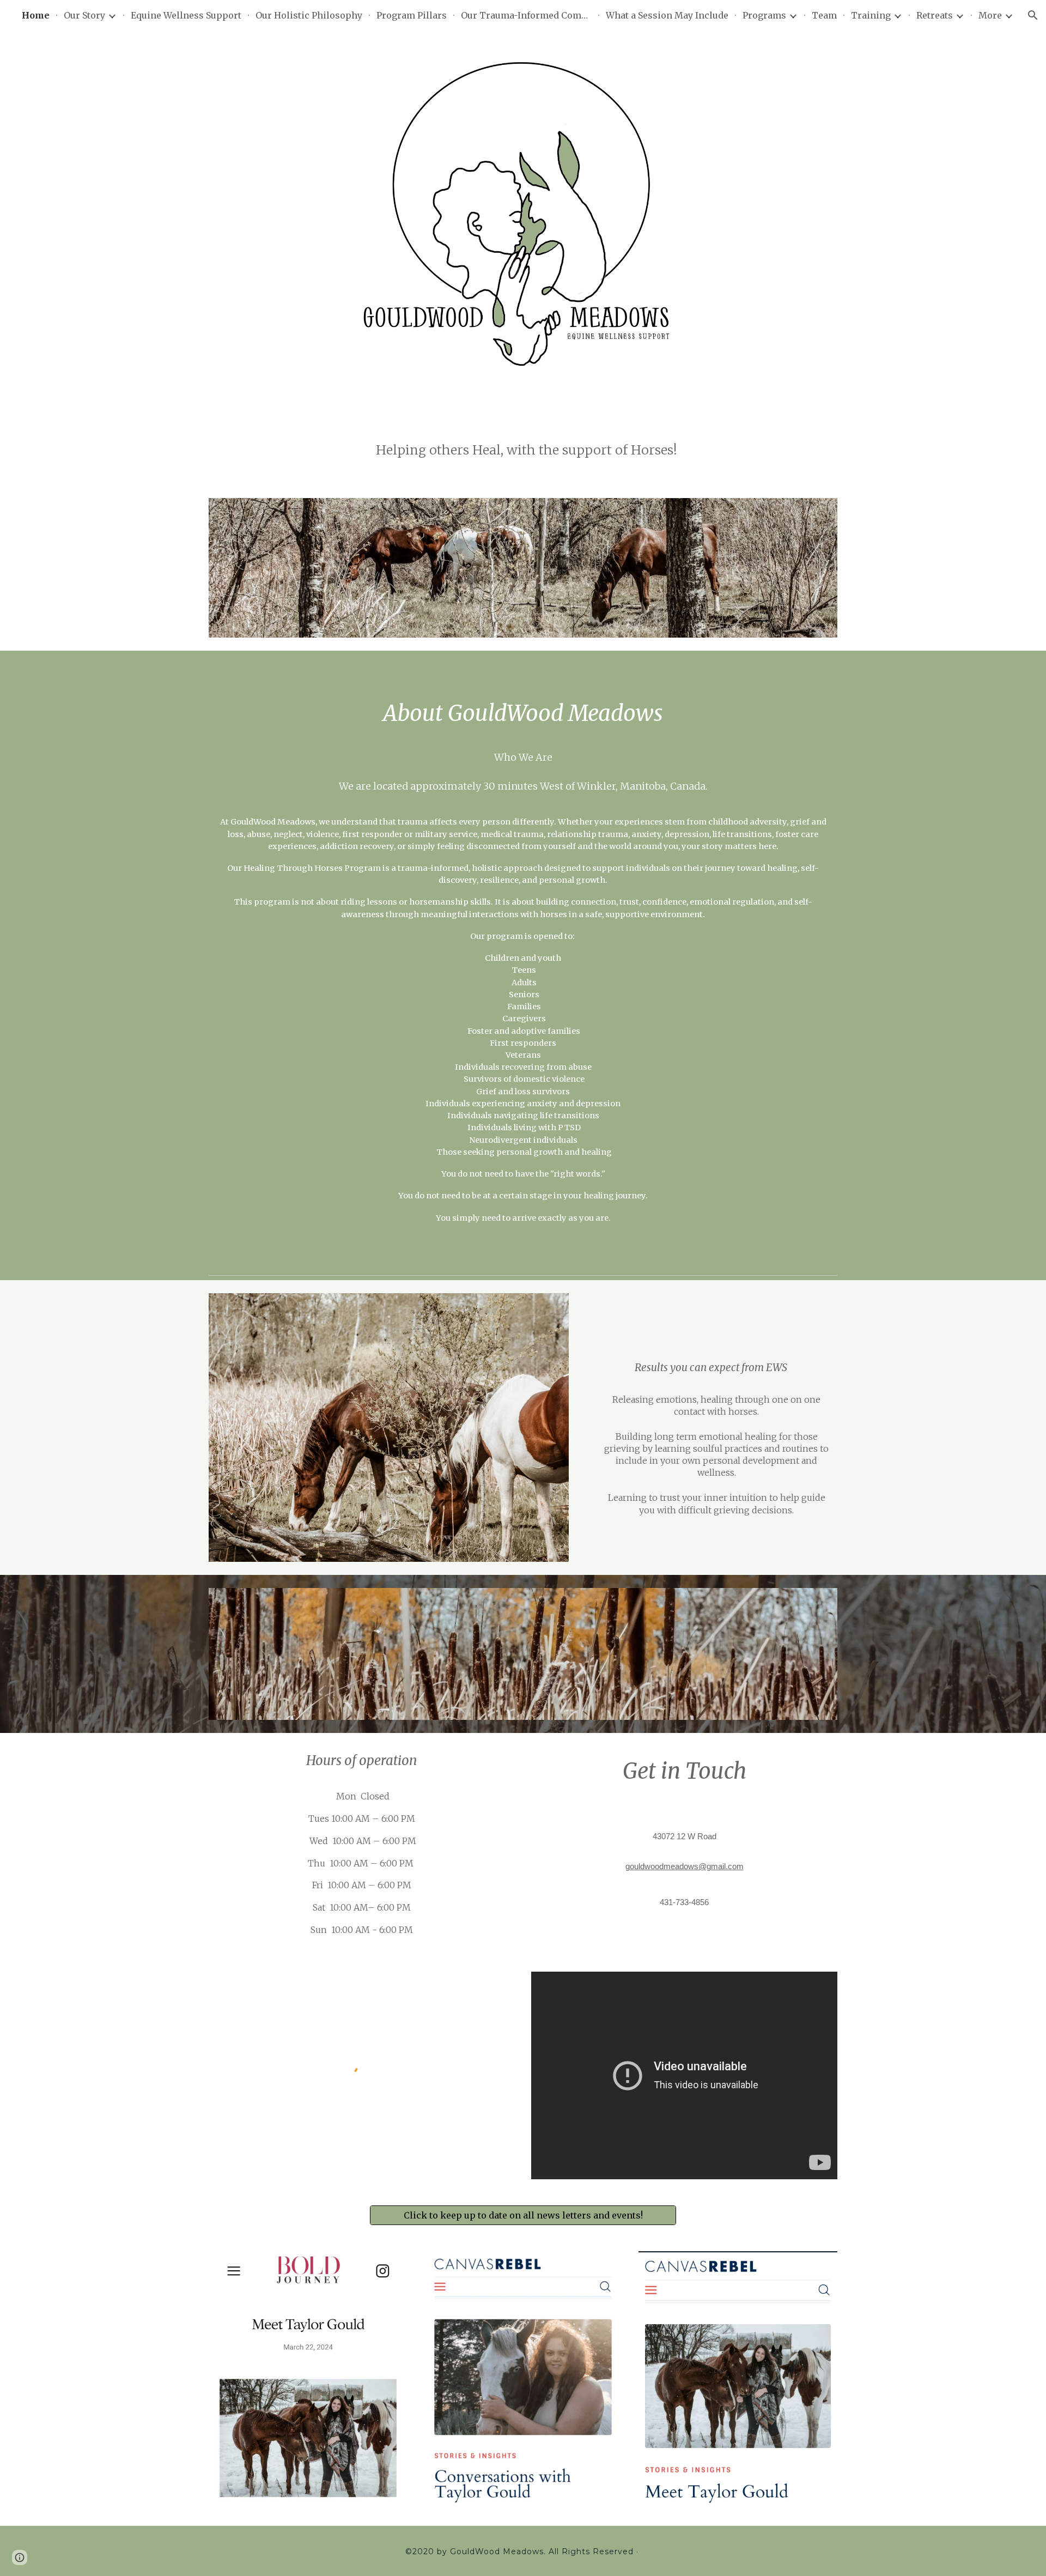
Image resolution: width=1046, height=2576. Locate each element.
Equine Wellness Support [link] (186, 15)
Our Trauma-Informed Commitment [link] (526, 15)
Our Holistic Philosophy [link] (309, 15)
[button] (1033, 15)
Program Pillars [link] (412, 15)
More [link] (990, 15)
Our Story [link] (84, 15)
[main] (523, 453)
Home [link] (36, 15)
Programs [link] (764, 15)
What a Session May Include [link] (667, 15)
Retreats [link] (935, 15)
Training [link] (871, 15)
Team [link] (824, 15)
